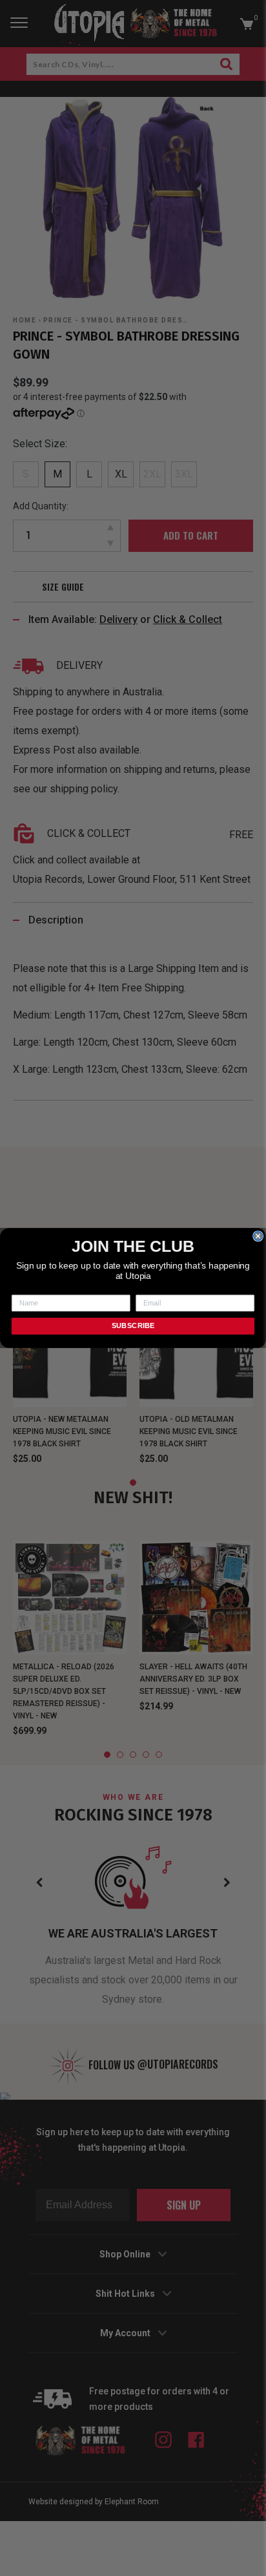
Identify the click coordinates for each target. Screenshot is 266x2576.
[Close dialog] (258, 1236)
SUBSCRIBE (133, 1326)
